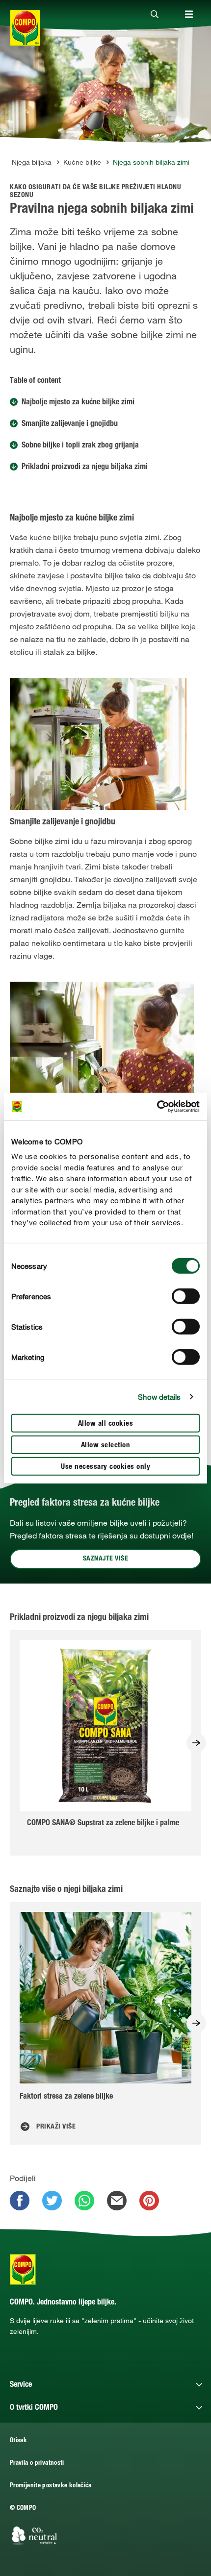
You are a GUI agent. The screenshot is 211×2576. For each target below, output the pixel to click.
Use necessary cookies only (105, 1467)
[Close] (155, 15)
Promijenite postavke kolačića (51, 2486)
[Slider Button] (196, 1743)
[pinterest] (149, 2201)
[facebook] (20, 2201)
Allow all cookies (106, 1424)
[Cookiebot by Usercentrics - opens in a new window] (157, 1107)
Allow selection (106, 1445)
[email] (117, 2201)
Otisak (18, 2441)
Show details (159, 1397)
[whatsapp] (84, 2201)
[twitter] (52, 2201)
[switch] (186, 1296)
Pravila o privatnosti (37, 2464)
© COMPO (23, 2509)
